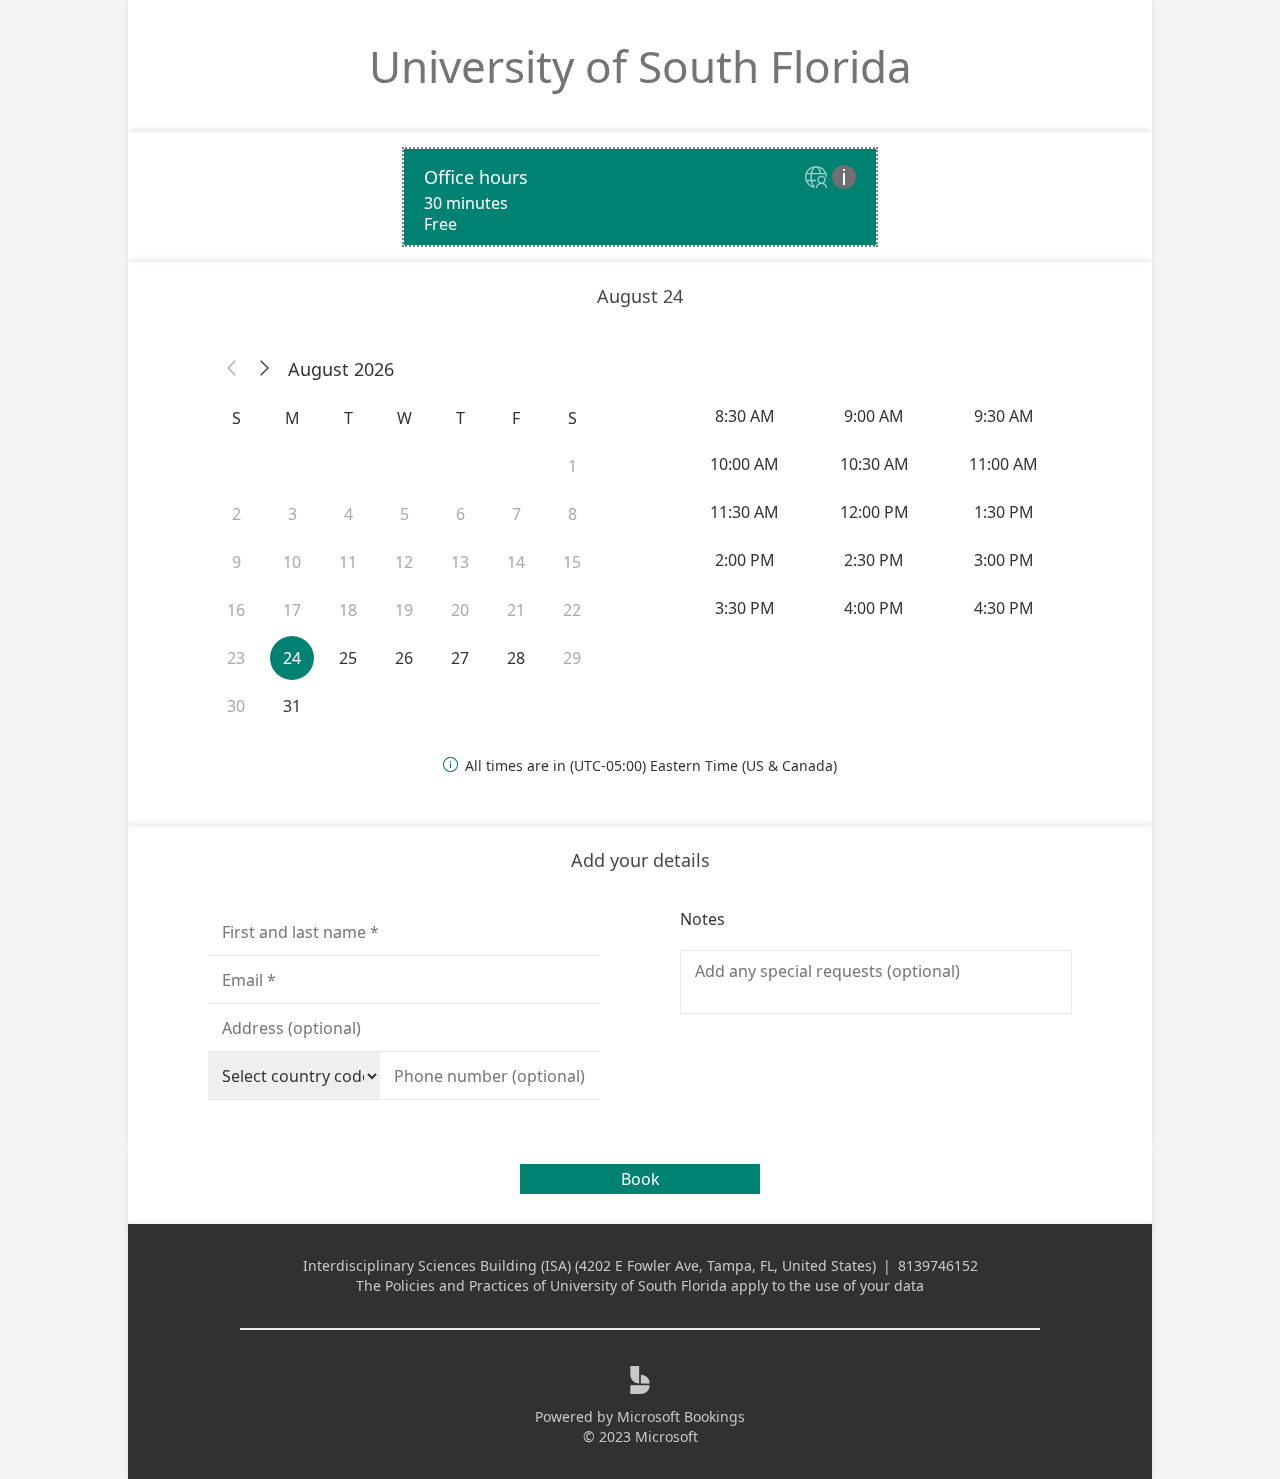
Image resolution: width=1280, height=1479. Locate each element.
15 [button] (572, 562)
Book (640, 1179)
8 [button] (572, 514)
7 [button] (516, 514)
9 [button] (236, 562)
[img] (818, 178)
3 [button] (292, 514)
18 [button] (348, 610)
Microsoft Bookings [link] (681, 1416)
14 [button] (516, 562)
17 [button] (292, 610)
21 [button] (516, 610)
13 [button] (460, 562)
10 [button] (292, 562)
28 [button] (516, 658)
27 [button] (460, 658)
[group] (876, 512)
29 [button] (572, 658)
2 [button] (236, 514)
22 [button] (572, 610)
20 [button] (460, 610)
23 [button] (236, 658)
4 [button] (348, 514)
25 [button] (348, 658)
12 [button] (404, 562)
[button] (232, 369)
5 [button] (404, 514)
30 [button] (236, 706)
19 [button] (404, 610)
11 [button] (348, 562)
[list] (640, 197)
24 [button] (292, 658)
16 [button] (236, 610)
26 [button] (404, 658)
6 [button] (460, 514)
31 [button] (292, 706)
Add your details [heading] (640, 860)
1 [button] (572, 466)
